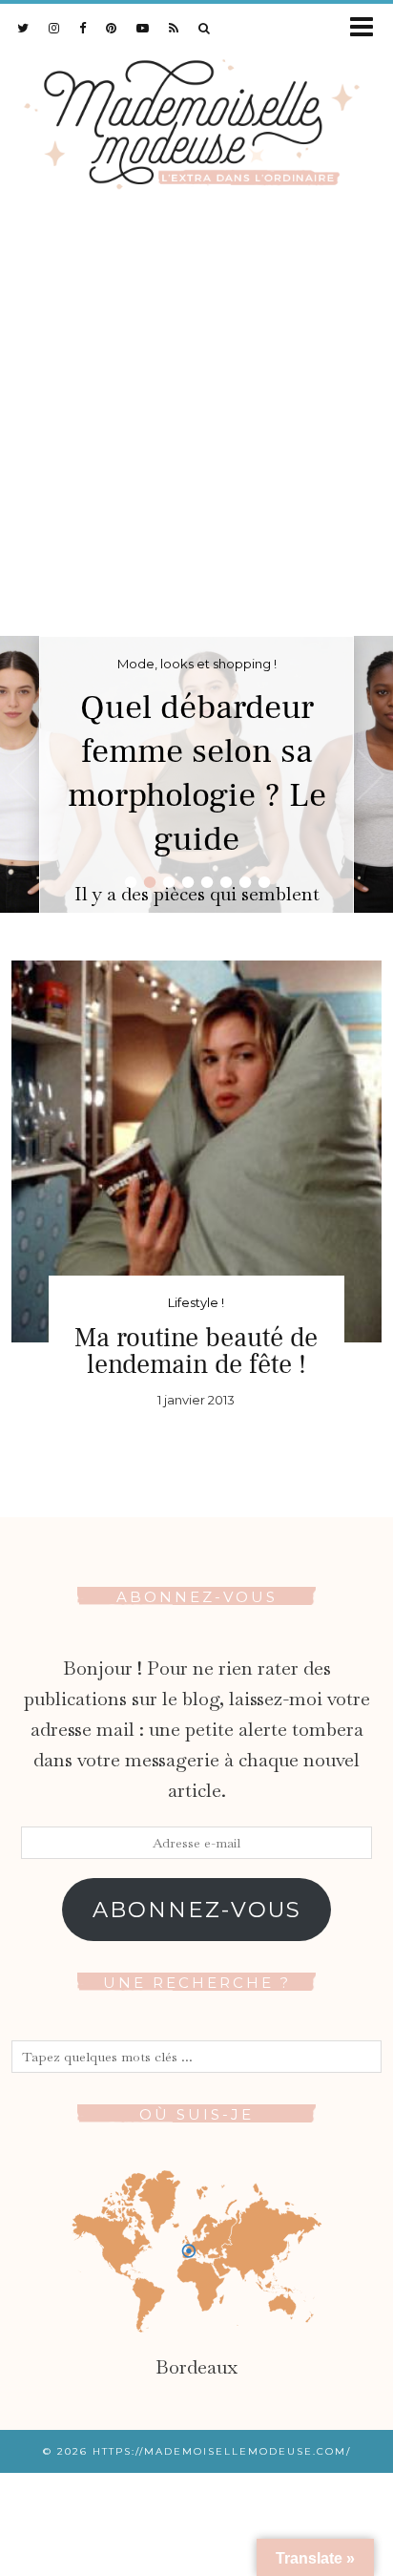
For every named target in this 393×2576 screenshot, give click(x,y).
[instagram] (54, 28)
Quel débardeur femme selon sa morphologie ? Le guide (197, 773)
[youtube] (143, 28)
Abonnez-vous (197, 1910)
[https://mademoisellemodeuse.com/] (196, 120)
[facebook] (83, 28)
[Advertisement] (196, 430)
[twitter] (23, 28)
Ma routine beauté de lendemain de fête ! (196, 1351)
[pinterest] (112, 28)
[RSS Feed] (174, 28)
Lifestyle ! (196, 1302)
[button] (368, 28)
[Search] (205, 28)
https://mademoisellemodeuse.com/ (222, 2451)
